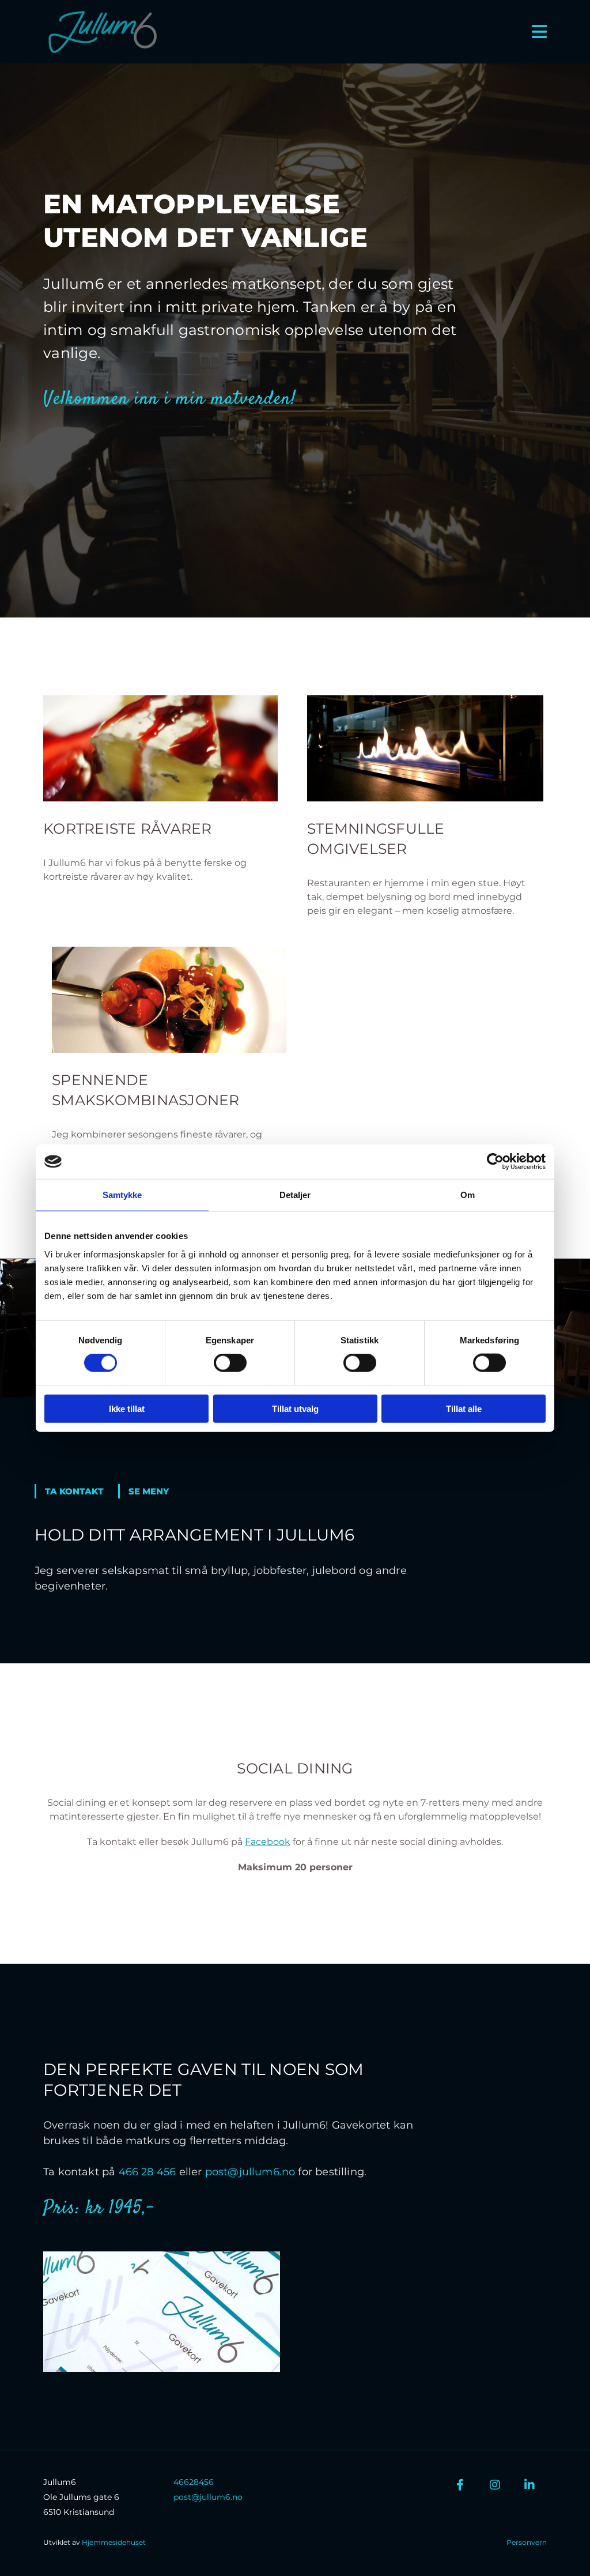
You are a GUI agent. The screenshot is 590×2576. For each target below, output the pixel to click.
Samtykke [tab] (122, 1195)
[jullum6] (495, 2485)
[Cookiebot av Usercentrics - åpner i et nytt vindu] (495, 1162)
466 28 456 (147, 2172)
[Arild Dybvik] (530, 2485)
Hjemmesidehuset (114, 2542)
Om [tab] (468, 1195)
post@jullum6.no (250, 2172)
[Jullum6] (460, 2485)
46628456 (194, 2482)
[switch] (230, 1363)
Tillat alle (464, 1408)
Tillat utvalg (295, 1408)
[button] (76, 1491)
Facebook (268, 1842)
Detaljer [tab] (295, 1195)
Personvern (527, 2542)
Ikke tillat (127, 1408)
